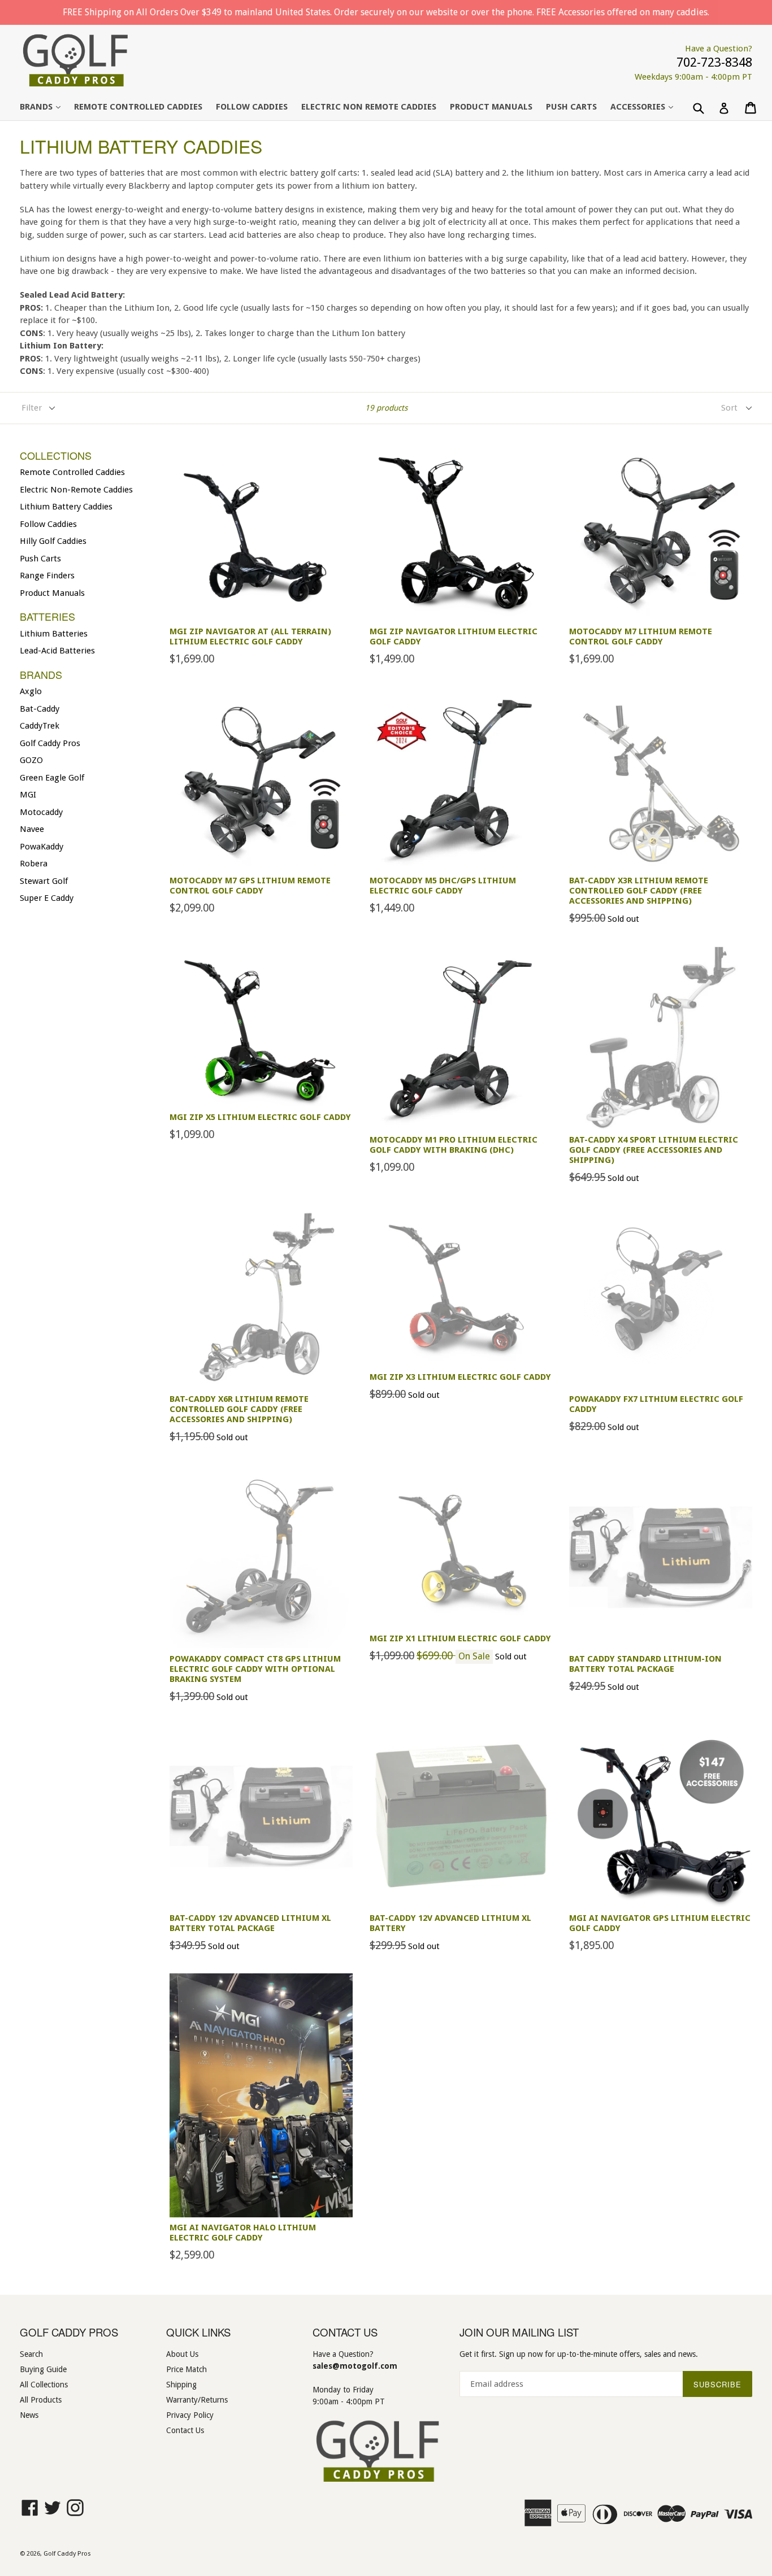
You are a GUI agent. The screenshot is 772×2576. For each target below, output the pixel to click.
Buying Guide (43, 2369)
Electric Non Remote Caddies (369, 107)
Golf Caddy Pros (50, 743)
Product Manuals (491, 107)
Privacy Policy (190, 2415)
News (29, 2415)
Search (31, 2354)
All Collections (44, 2385)
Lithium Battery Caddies (66, 507)
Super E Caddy (47, 898)
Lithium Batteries (54, 634)
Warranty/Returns (197, 2400)
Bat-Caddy (40, 709)
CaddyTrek (40, 726)
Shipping (181, 2385)
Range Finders (47, 576)
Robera (34, 864)
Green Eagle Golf (52, 778)
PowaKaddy (42, 847)
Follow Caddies (252, 107)
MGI (28, 795)
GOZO (31, 760)
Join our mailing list (519, 2332)
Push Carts (40, 559)
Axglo (31, 691)
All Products (41, 2400)
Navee (32, 829)
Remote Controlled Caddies (138, 107)
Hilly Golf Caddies (53, 541)
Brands (46, 106)
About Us (182, 2354)
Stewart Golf (44, 881)
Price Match (187, 2369)
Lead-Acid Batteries (57, 651)
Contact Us (185, 2430)
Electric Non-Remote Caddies (76, 490)
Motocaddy (41, 812)
